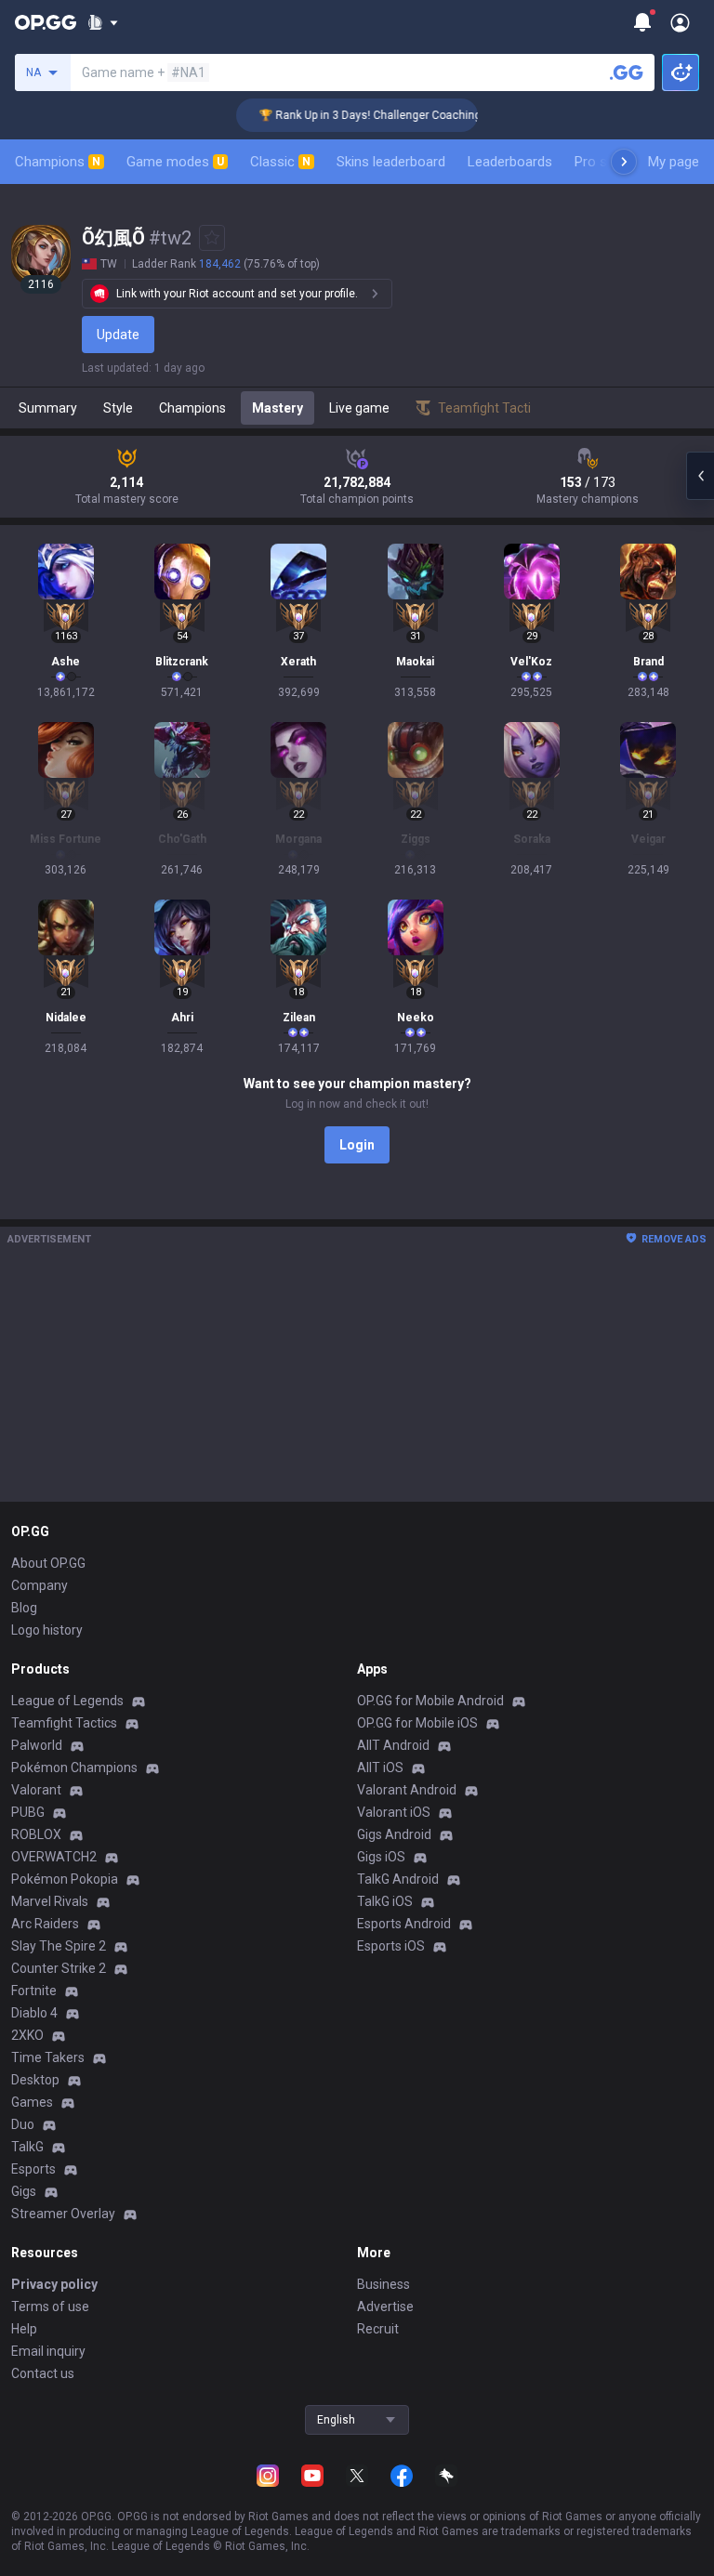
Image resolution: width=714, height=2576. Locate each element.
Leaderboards (510, 162)
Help (24, 2329)
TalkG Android (398, 1879)
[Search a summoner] (627, 72)
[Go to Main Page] (46, 22)
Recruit (378, 2329)
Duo (23, 2124)
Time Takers (48, 2057)
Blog (24, 1608)
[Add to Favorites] (212, 238)
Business (383, 2284)
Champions (58, 162)
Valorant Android (407, 1790)
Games (32, 2102)
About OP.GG (48, 1563)
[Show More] (103, 22)
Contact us (43, 2373)
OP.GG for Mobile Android (430, 1701)
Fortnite (34, 1991)
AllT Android (393, 1745)
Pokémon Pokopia (65, 1879)
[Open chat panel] (700, 476)
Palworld (37, 1745)
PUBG (28, 1812)
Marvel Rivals (50, 1901)
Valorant (36, 1790)
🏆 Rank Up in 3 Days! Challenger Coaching (351, 115)
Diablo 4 (34, 2013)
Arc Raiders (45, 1924)
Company (40, 1585)
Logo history (47, 1630)
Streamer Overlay (63, 2214)
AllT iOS (380, 1768)
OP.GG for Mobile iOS (417, 1723)
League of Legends (67, 1701)
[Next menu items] (624, 162)
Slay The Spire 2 (59, 1946)
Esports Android (404, 1924)
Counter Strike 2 (59, 1968)
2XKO (27, 2035)
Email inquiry (48, 2351)
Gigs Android (394, 1834)
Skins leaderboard (391, 162)
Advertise (385, 2307)
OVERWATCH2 (54, 1857)
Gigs (24, 2191)
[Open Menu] (680, 22)
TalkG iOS (385, 1901)
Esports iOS (391, 1946)
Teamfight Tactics (64, 1723)
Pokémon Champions (74, 1768)
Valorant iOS (394, 1812)
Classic (280, 162)
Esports (33, 2169)
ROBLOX (36, 1834)
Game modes (175, 162)
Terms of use (50, 2307)
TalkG (27, 2147)
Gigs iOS (381, 1857)
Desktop (35, 2080)
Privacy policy (54, 2284)
